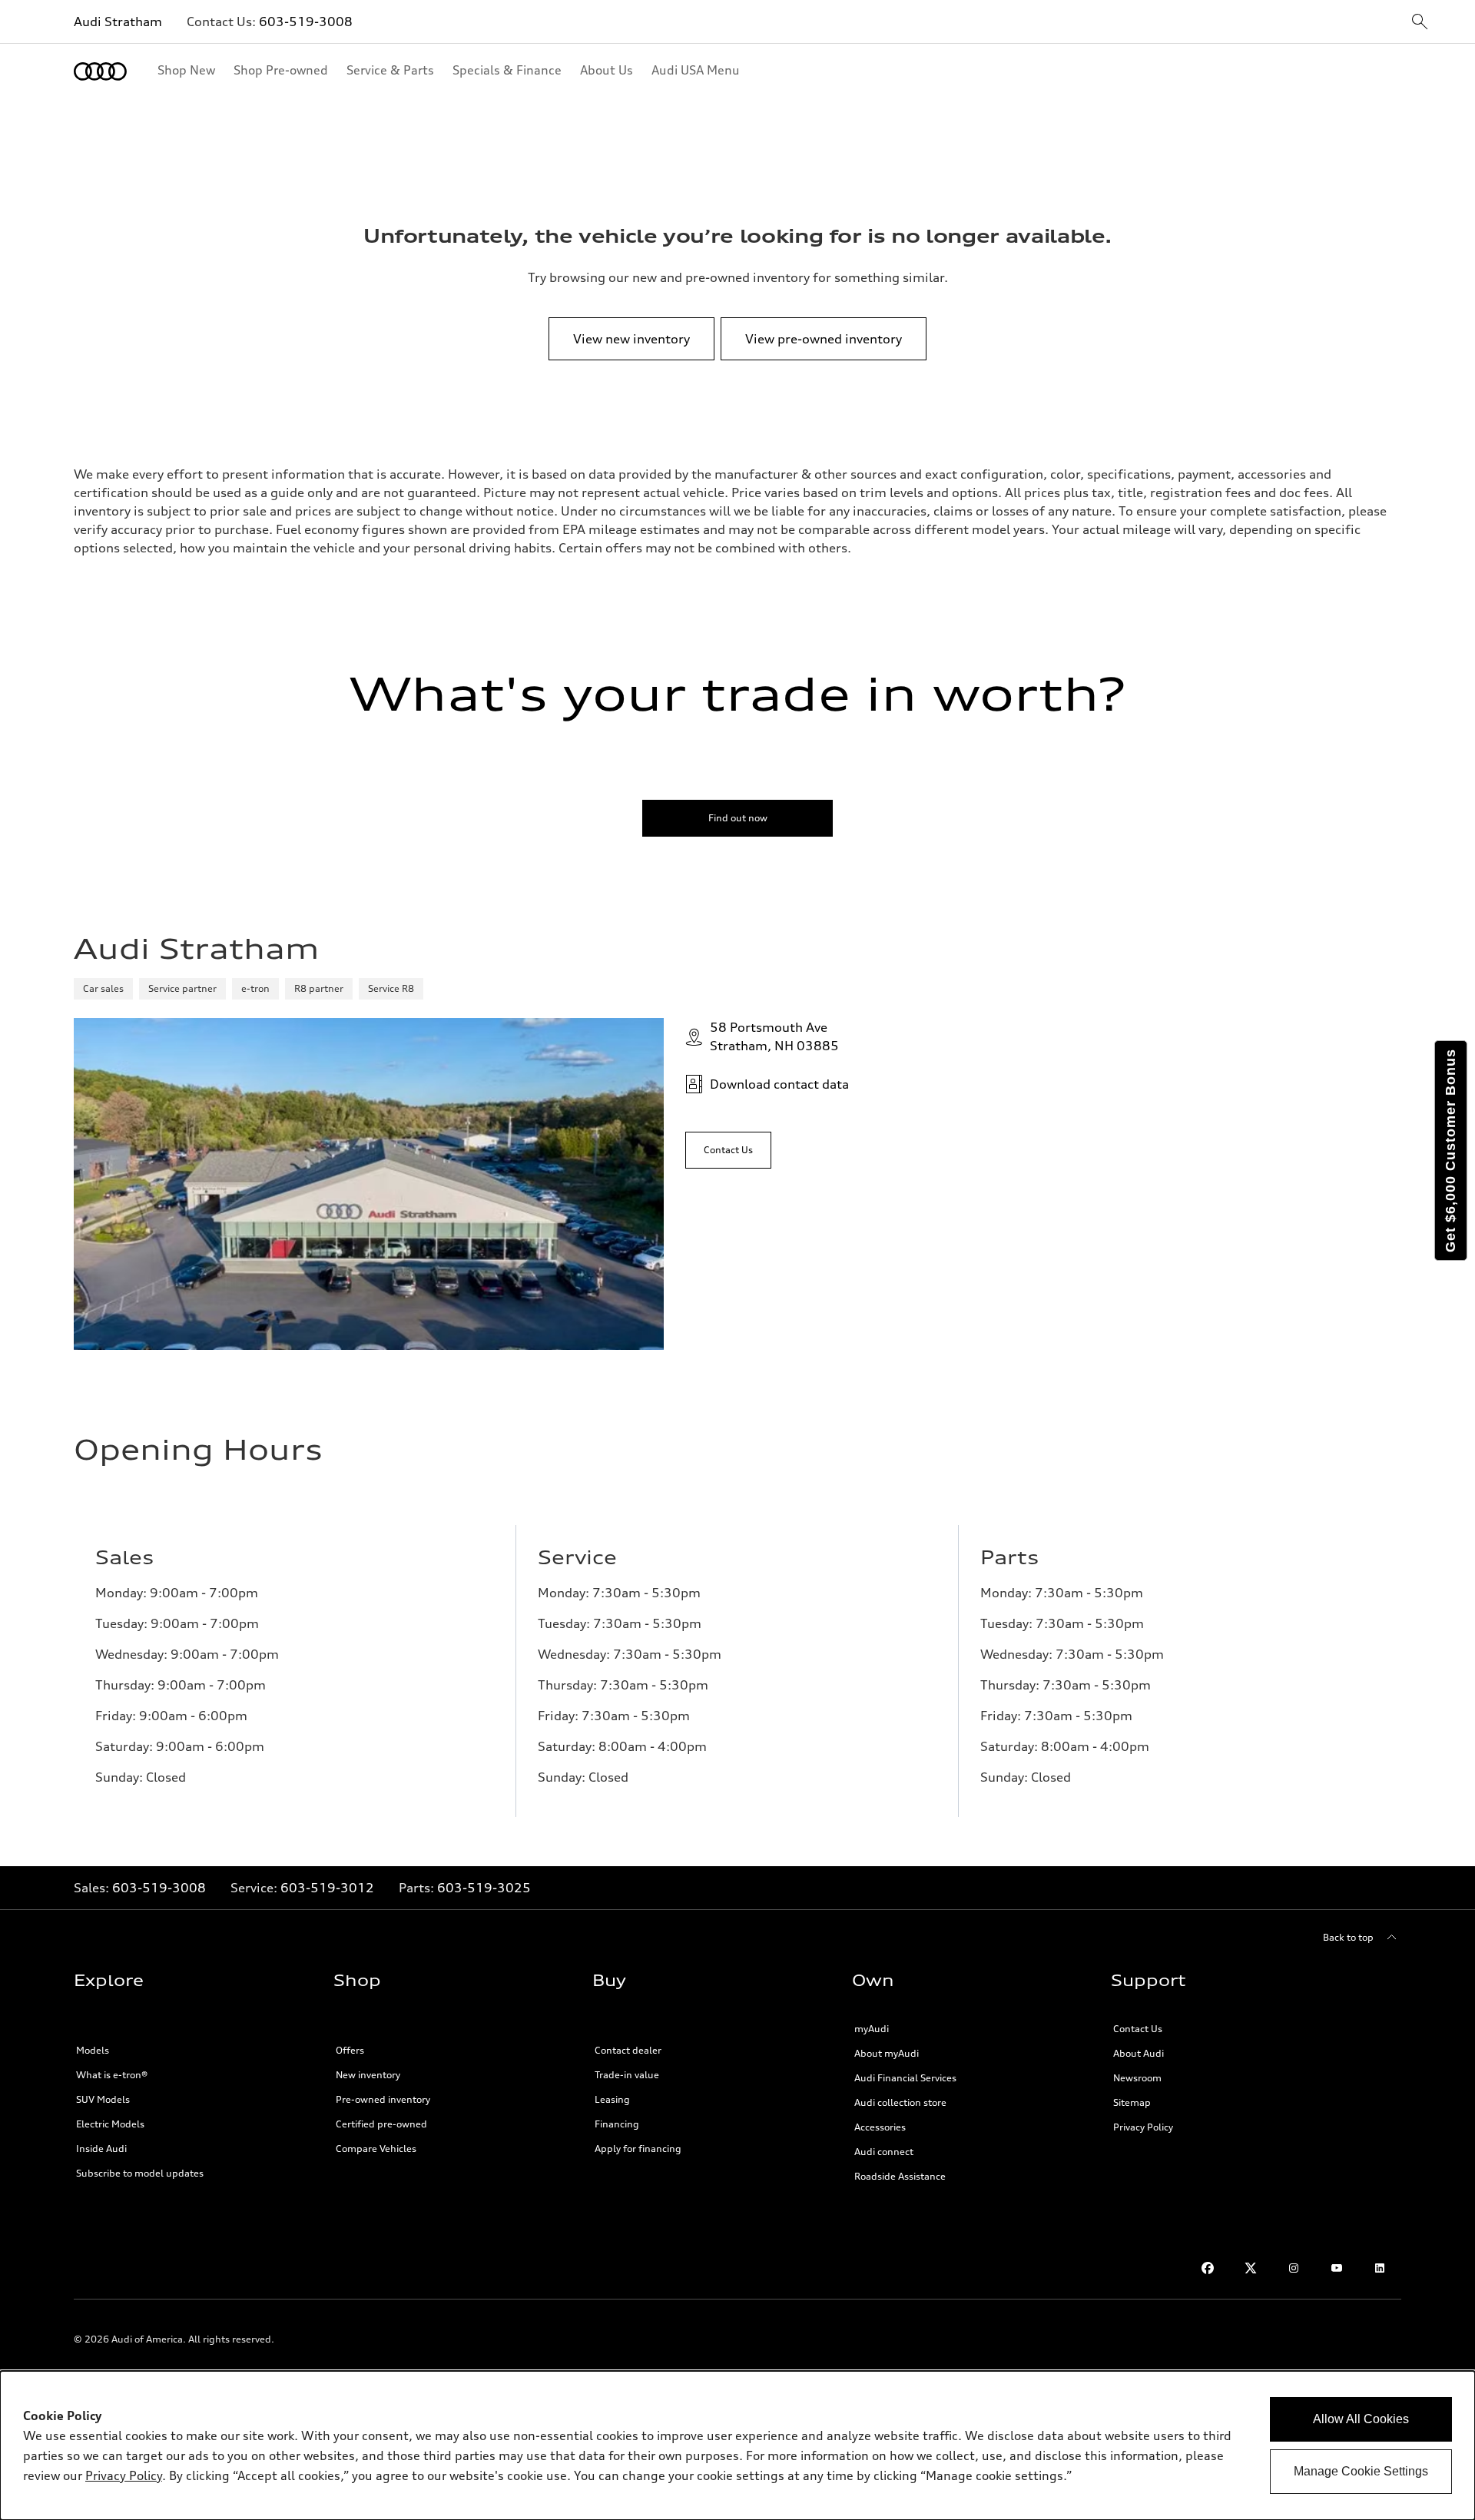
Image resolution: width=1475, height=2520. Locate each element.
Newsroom (1137, 2078)
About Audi (1139, 2053)
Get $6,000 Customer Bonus (1450, 1151)
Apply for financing (638, 2149)
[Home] (100, 71)
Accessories (880, 2127)
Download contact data (779, 1084)
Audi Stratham (118, 22)
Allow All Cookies (1361, 2419)
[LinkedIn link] (1380, 2268)
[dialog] (737, 2445)
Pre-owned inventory (383, 2099)
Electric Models (110, 2124)
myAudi (872, 2029)
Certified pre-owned (381, 2124)
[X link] (1251, 2268)
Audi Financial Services (905, 2078)
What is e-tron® (112, 2075)
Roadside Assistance (900, 2176)
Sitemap (1132, 2102)
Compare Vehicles (376, 2149)
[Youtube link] (1337, 2268)
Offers (350, 2050)
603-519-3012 (327, 1888)
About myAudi (887, 2053)
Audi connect (884, 2152)
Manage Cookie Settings (1361, 2471)
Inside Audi (101, 2149)
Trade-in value (627, 2075)
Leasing (612, 2099)
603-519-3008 (306, 22)
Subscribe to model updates (140, 2173)
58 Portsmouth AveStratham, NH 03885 (774, 1036)
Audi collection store (900, 2102)
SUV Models (103, 2099)
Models (93, 2050)
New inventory (368, 2075)
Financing (617, 2124)
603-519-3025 (484, 1888)
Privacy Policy (1143, 2127)
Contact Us (1138, 2029)
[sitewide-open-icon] (1420, 23)
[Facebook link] (1208, 2268)
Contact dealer (628, 2050)
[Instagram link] (1294, 2268)
